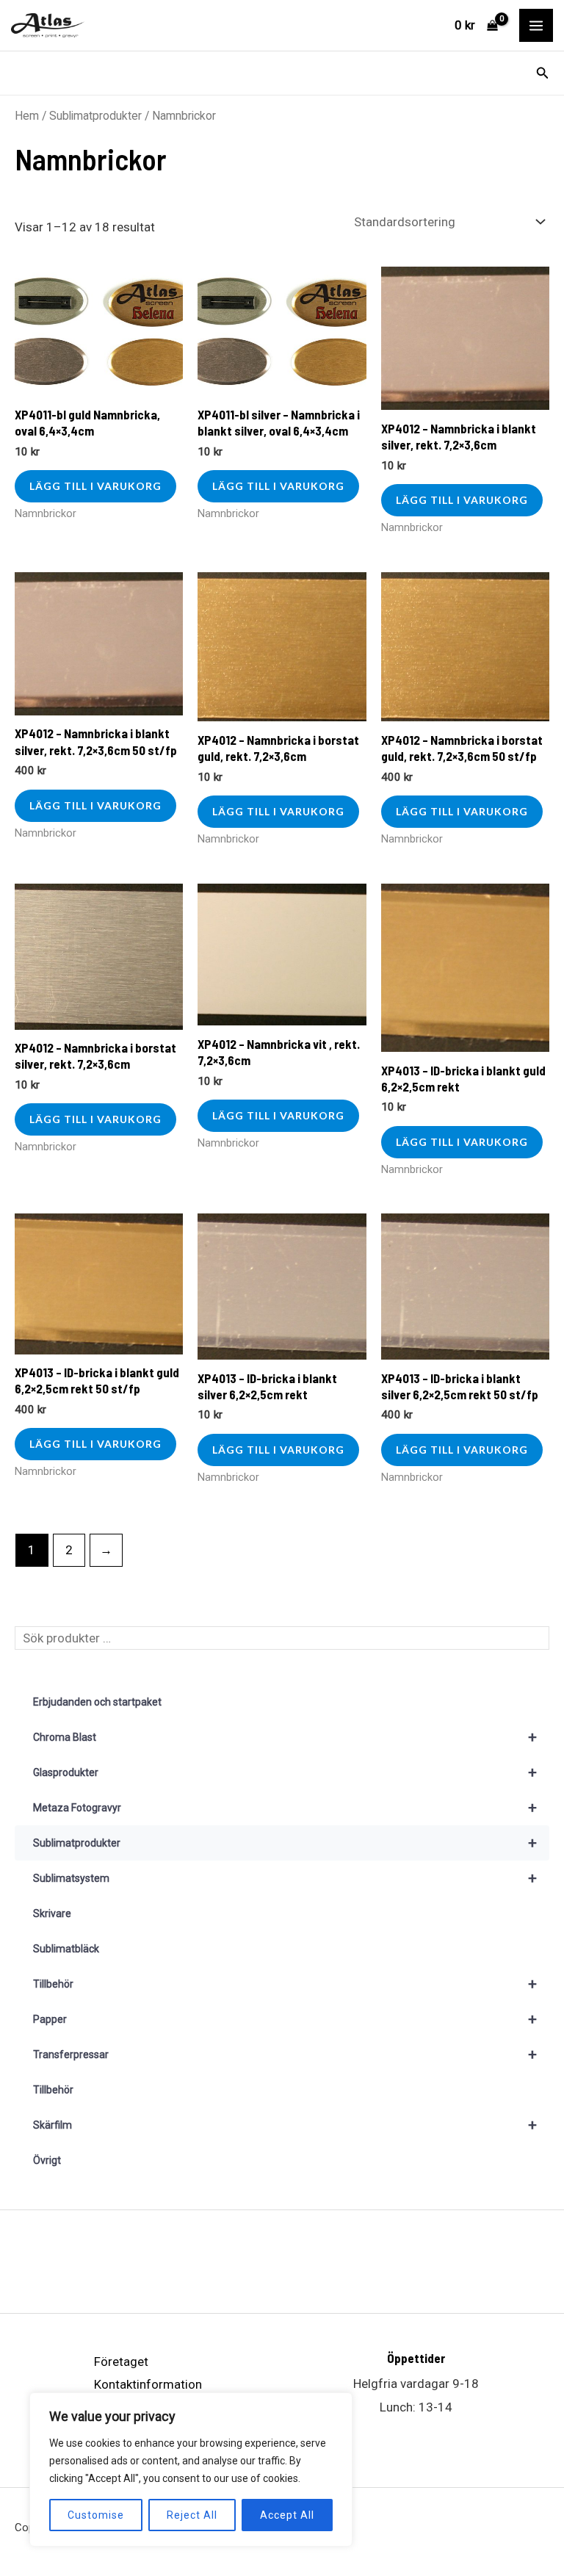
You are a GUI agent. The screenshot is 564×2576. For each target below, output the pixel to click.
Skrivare (52, 1913)
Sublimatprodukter (95, 116)
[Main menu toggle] (536, 26)
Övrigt (47, 2160)
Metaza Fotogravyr (285, 1808)
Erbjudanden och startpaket (97, 1702)
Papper (285, 2019)
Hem (27, 116)
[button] (543, 73)
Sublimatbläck (66, 1949)
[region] (191, 2469)
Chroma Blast (285, 1737)
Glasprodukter (285, 1772)
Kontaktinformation (148, 2384)
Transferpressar (285, 2054)
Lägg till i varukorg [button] (95, 486)
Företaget (121, 2362)
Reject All (192, 2515)
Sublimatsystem (285, 1878)
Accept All (287, 2515)
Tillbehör (285, 1984)
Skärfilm (285, 2125)
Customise (96, 2515)
